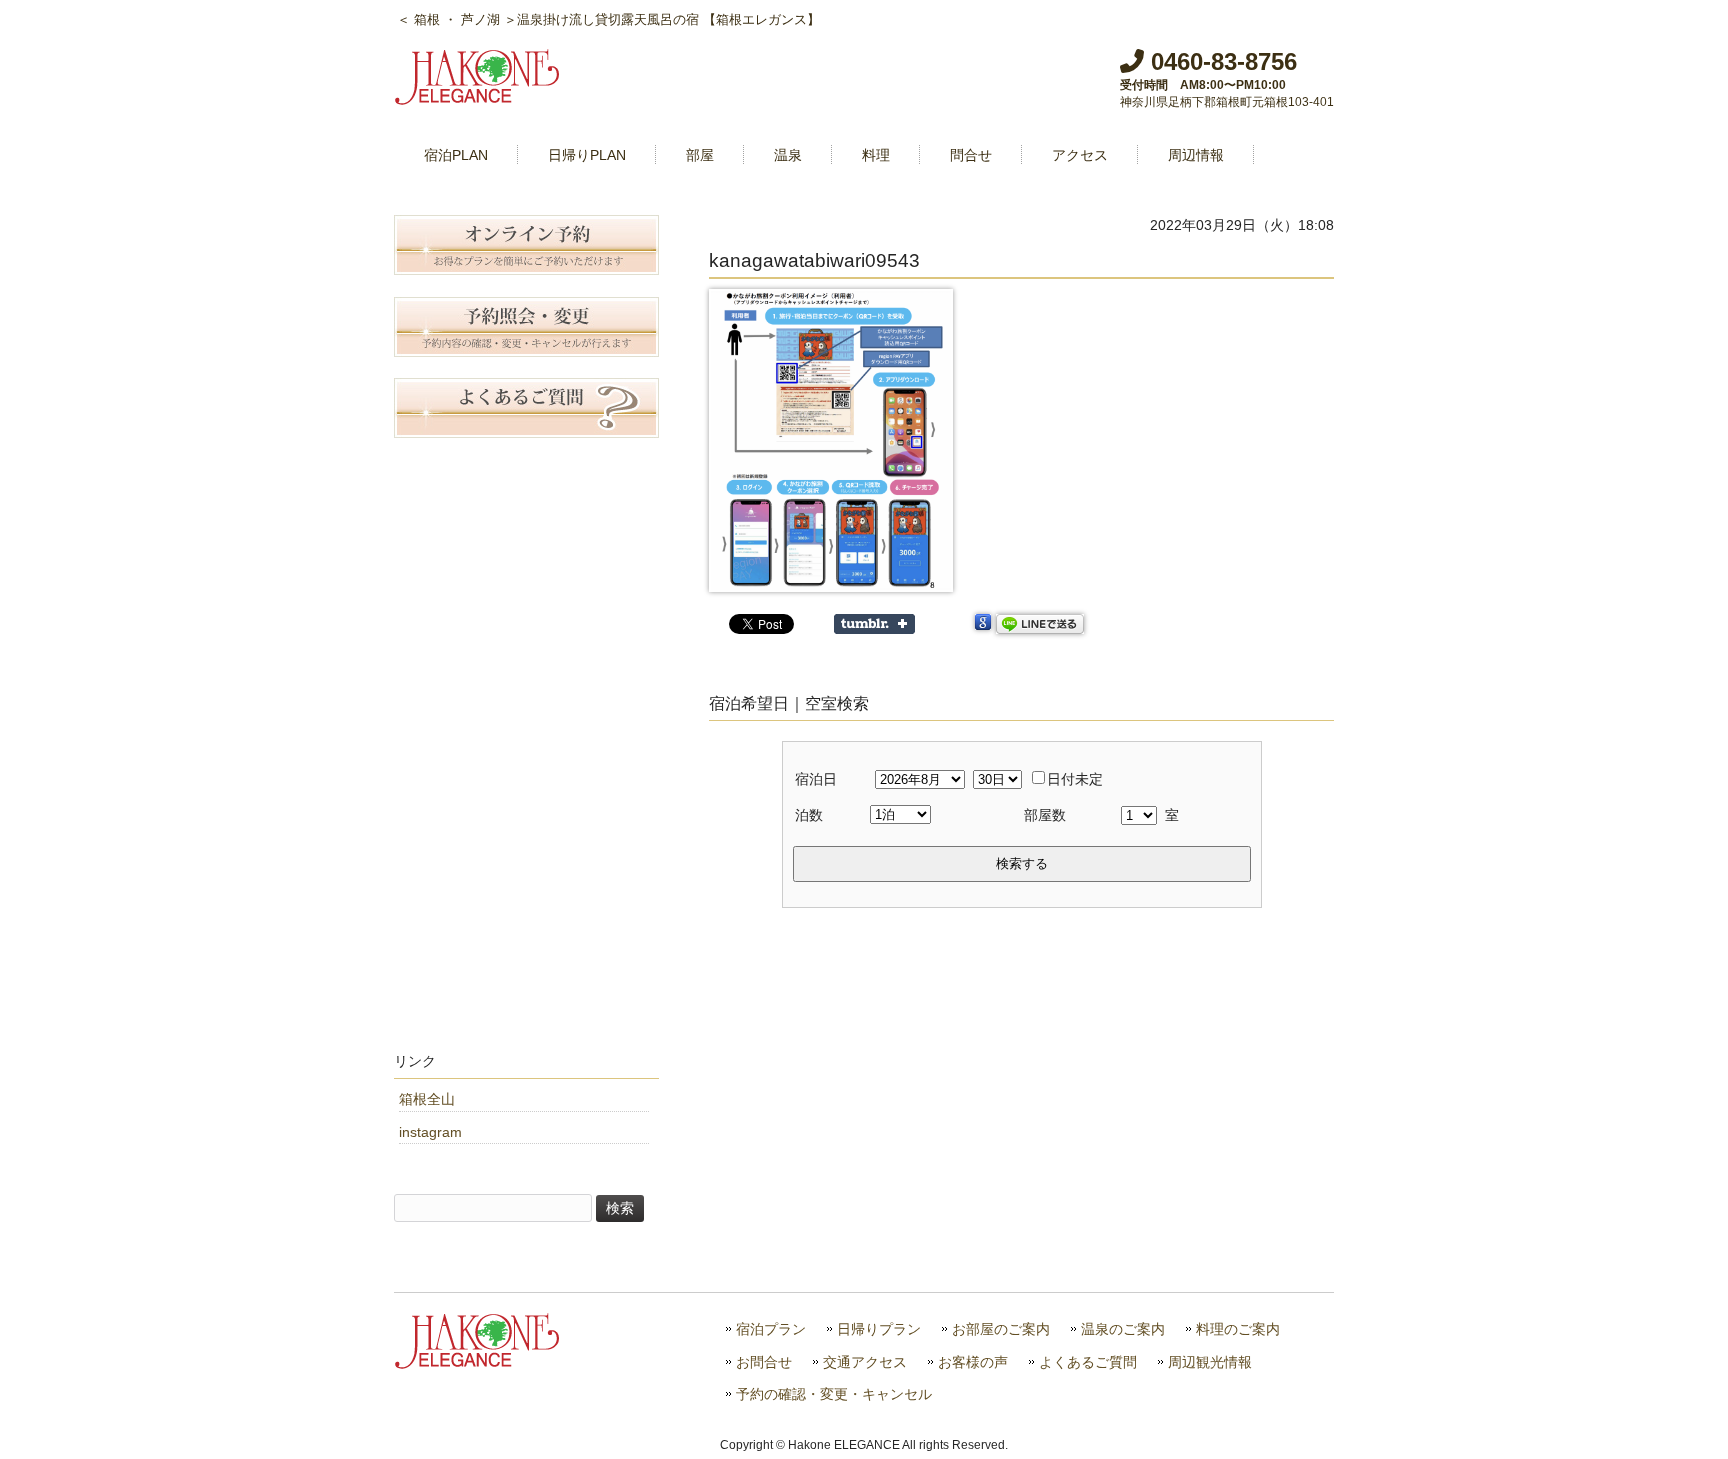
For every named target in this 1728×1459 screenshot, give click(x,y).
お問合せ (764, 1362)
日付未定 (1075, 779)
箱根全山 (427, 1099)
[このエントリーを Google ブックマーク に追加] (983, 624)
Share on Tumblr (874, 624)
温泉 (788, 155)
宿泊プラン (771, 1329)
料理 (876, 155)
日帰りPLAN (587, 155)
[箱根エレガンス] (479, 97)
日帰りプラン (879, 1329)
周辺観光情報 (1210, 1362)
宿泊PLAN (456, 155)
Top (1680, 1411)
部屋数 (1045, 815)
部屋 (700, 155)
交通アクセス (865, 1362)
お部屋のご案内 (1001, 1329)
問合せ (971, 155)
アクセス (1080, 155)
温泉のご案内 (1123, 1329)
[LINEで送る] (1040, 624)
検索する (1022, 863)
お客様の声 (973, 1362)
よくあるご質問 (1088, 1362)
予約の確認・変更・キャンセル (834, 1394)
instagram (430, 1132)
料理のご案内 (1238, 1329)
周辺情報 (1196, 155)
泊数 (809, 815)
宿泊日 (816, 779)
